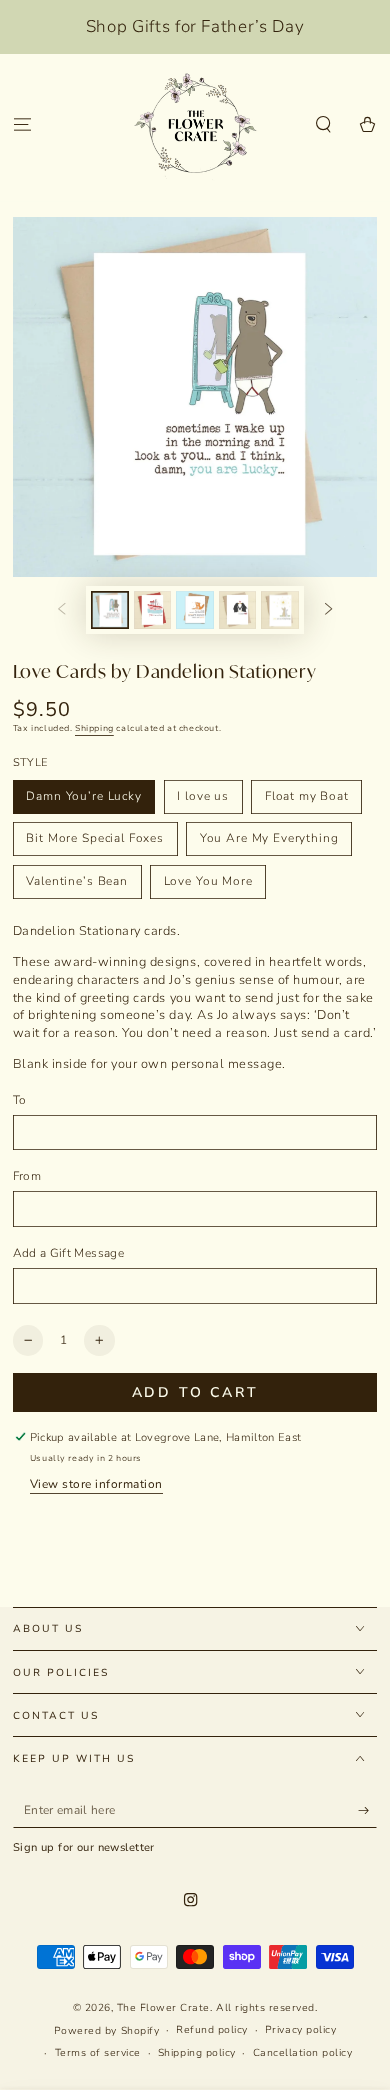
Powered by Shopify (106, 2031)
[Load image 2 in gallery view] (152, 610)
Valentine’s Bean (77, 881)
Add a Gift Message (68, 1253)
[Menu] (22, 125)
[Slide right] (328, 609)
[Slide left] (61, 609)
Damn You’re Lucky (83, 796)
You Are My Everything (269, 838)
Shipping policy (197, 2053)
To (20, 1100)
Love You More (208, 881)
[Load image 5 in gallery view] (279, 610)
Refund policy (212, 2030)
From (27, 1176)
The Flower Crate (163, 2008)
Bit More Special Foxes (95, 838)
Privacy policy (300, 2030)
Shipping (94, 728)
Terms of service (98, 2053)
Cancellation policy (303, 2053)
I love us (203, 796)
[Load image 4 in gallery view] (237, 610)
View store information (96, 1484)
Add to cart (195, 1392)
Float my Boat (307, 796)
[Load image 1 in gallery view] (109, 610)
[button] (324, 125)
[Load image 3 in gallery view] (194, 610)
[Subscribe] (368, 1810)
